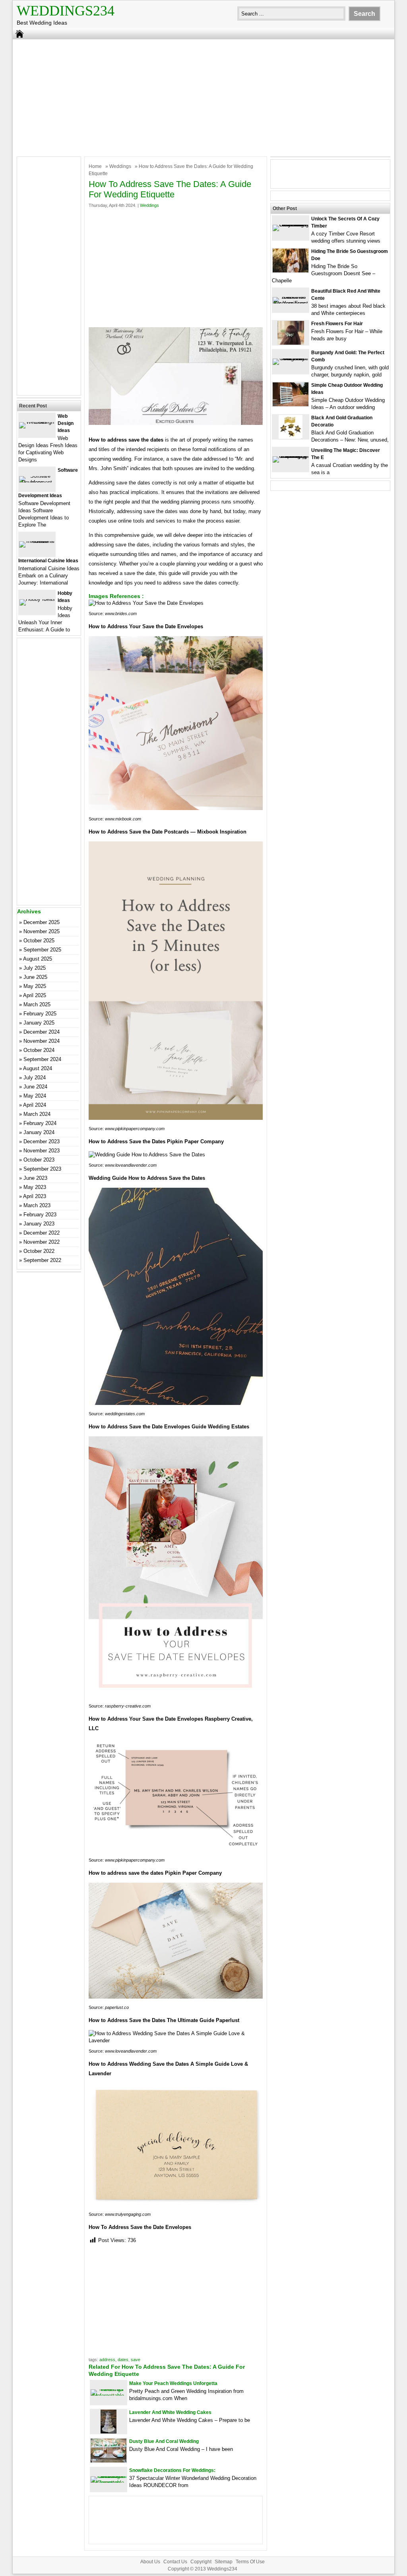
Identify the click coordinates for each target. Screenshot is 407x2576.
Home (95, 166)
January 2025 (39, 1023)
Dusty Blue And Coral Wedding (164, 2441)
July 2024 (35, 1078)
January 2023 (39, 1224)
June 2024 (35, 1087)
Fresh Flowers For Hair (337, 324)
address (107, 2360)
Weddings (120, 166)
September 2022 (42, 1260)
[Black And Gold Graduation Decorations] (291, 437)
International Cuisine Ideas (48, 561)
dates (123, 2360)
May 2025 (35, 986)
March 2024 (37, 1114)
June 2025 (35, 977)
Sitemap (224, 2562)
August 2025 (38, 959)
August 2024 (38, 1068)
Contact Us (175, 2562)
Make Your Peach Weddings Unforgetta (173, 2383)
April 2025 (35, 995)
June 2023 (35, 1178)
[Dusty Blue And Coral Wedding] (109, 2461)
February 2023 (40, 1215)
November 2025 (42, 931)
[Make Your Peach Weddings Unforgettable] (109, 2396)
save (136, 2360)
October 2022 (39, 1251)
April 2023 (35, 1196)
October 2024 (39, 1050)
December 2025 (42, 922)
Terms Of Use (250, 2562)
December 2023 (42, 1141)
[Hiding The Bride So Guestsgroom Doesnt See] (291, 271)
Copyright (201, 2562)
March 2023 (37, 1205)
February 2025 (40, 1014)
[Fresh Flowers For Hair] (291, 343)
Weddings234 (66, 11)
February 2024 (40, 1123)
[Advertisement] (203, 97)
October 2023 (39, 1160)
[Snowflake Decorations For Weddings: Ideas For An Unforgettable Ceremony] (109, 2482)
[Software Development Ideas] (37, 482)
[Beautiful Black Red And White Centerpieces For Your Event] (291, 303)
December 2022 (42, 1233)
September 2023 (42, 1169)
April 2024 (35, 1105)
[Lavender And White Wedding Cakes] (109, 2432)
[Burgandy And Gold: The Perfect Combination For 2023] (291, 358)
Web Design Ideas (66, 423)
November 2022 (42, 1242)
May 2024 (35, 1096)
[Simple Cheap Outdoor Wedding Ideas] (291, 404)
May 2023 (35, 1187)
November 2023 (42, 1151)
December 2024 (42, 1032)
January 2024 (39, 1132)
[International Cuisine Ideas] (37, 541)
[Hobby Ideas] (37, 599)
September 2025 (42, 950)
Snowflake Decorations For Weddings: (172, 2470)
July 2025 (35, 968)
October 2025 (39, 941)
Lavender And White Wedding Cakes (170, 2412)
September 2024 (42, 1059)
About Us (150, 2562)
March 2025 (37, 1004)
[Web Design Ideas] (37, 422)
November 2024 (42, 1041)
